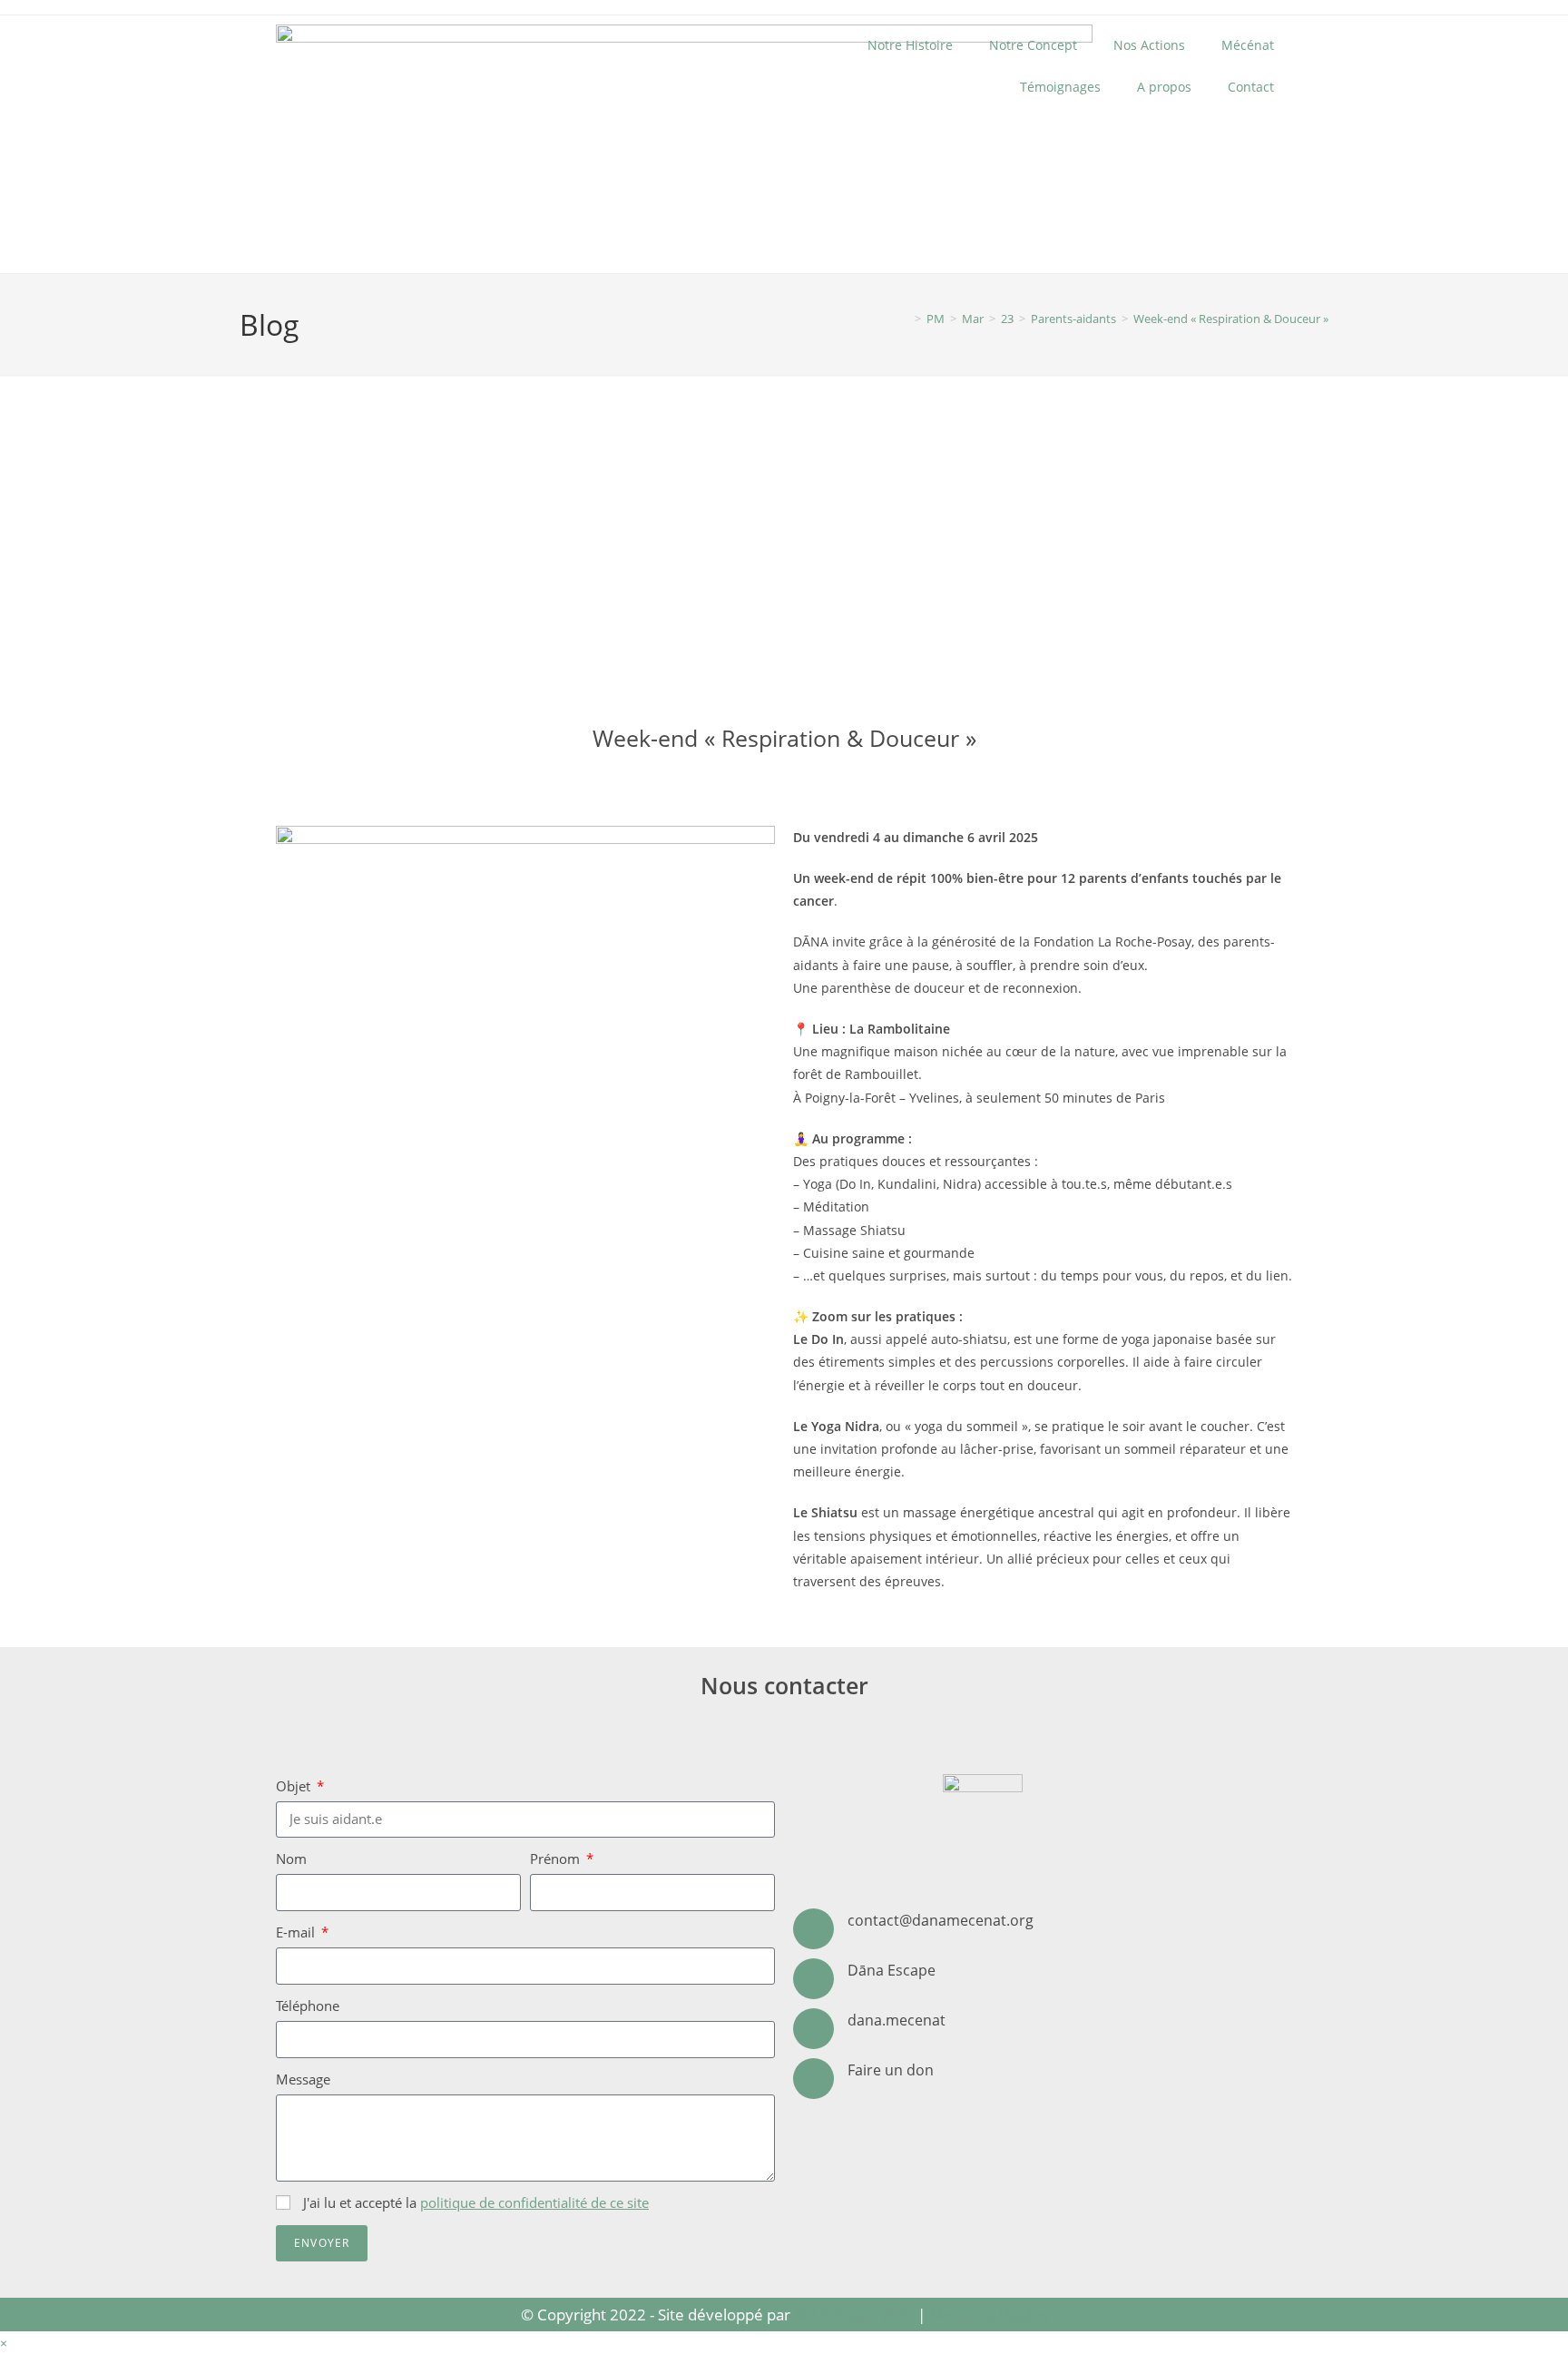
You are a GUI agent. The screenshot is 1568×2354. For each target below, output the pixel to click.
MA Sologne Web (854, 2315)
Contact (1251, 87)
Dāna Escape (892, 1970)
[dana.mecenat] (813, 2029)
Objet (295, 1786)
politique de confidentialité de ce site (534, 2202)
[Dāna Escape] (813, 1979)
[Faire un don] (813, 2079)
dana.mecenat (897, 2020)
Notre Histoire (910, 45)
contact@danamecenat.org (941, 1920)
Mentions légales (989, 2315)
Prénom (557, 1859)
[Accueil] (905, 319)
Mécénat (1248, 45)
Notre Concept (1033, 45)
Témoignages (1060, 87)
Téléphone (308, 2006)
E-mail (297, 1932)
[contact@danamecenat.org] (813, 1929)
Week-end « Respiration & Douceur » (1231, 319)
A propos (1164, 87)
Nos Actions (1149, 45)
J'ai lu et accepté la (476, 2202)
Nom (291, 1859)
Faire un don (891, 2070)
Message (303, 2079)
